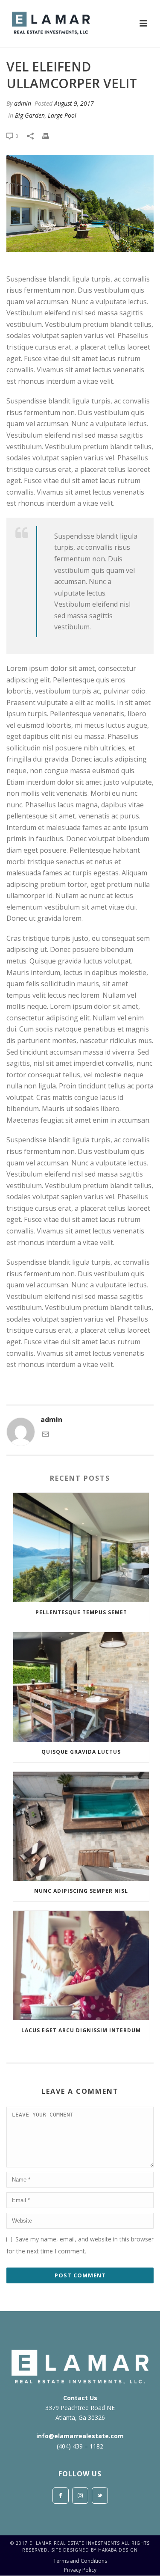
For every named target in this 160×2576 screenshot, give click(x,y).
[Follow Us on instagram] (80, 2496)
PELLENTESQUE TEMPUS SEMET (81, 1612)
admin (23, 103)
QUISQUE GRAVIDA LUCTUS (81, 1752)
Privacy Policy (80, 2570)
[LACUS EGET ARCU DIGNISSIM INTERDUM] (81, 1965)
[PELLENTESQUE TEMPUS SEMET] (81, 1547)
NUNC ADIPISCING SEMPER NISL (81, 1891)
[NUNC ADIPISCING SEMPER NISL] (81, 1826)
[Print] (50, 135)
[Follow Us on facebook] (61, 2496)
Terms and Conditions (80, 2561)
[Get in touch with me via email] (46, 1435)
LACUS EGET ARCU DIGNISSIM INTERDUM (81, 2030)
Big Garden (30, 115)
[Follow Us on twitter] (100, 2496)
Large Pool (62, 115)
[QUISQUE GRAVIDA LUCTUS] (81, 1687)
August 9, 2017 (74, 103)
